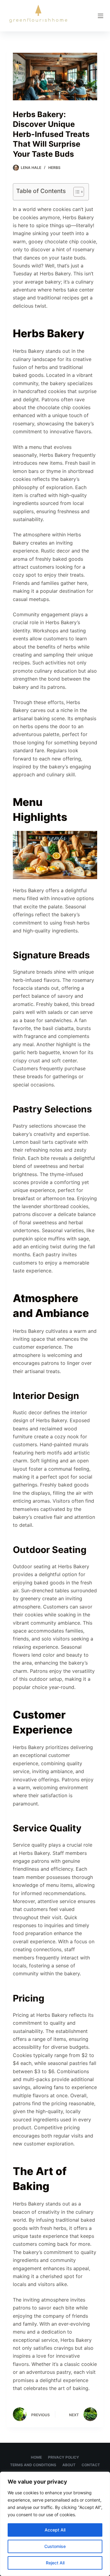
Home (36, 2457)
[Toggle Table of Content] (76, 192)
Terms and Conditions (33, 2465)
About (69, 2465)
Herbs (54, 168)
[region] (55, 2524)
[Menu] (101, 16)
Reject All (55, 2563)
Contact (91, 2465)
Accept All (55, 2530)
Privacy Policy (64, 2457)
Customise (55, 2546)
